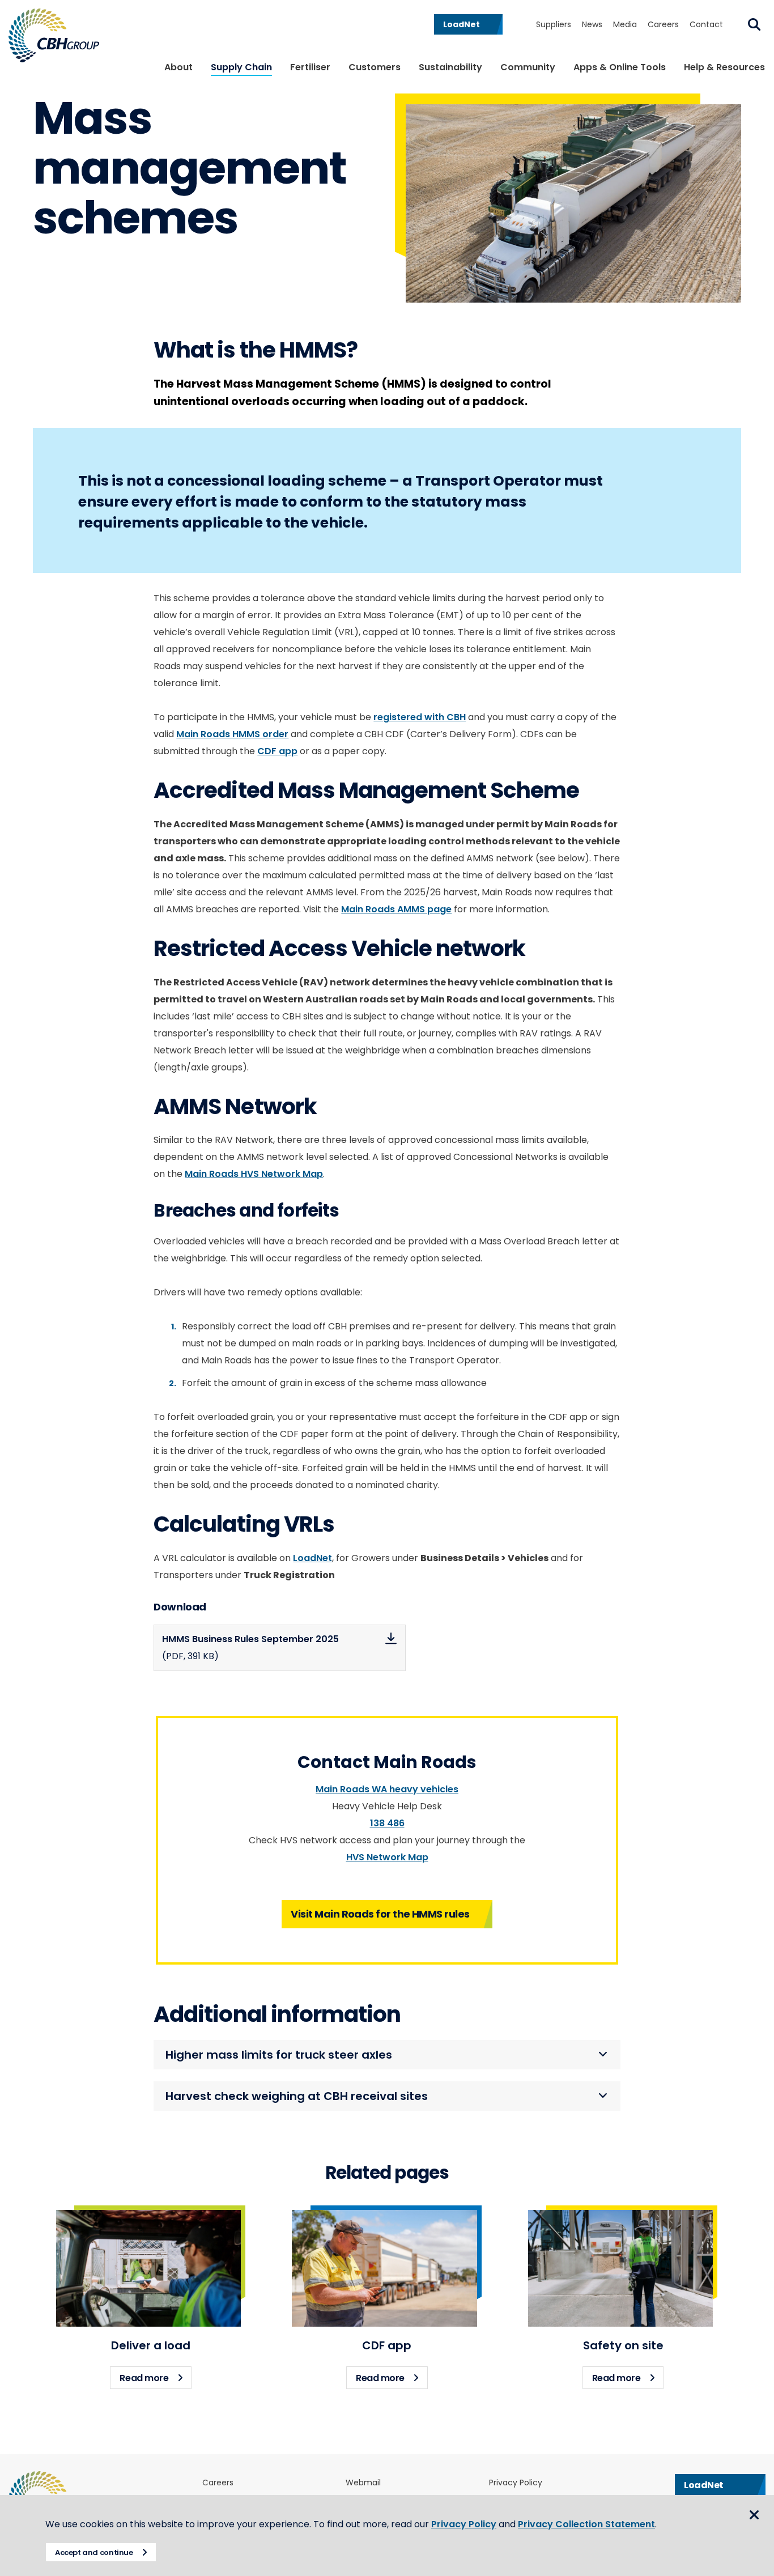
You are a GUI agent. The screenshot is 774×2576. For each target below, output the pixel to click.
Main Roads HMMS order (232, 734)
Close (754, 2515)
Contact (706, 24)
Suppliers (554, 24)
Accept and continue (94, 2552)
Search (754, 24)
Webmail (363, 2483)
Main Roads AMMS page (396, 909)
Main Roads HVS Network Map (254, 1174)
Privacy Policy (516, 2483)
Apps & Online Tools (620, 67)
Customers (375, 67)
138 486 (387, 1823)
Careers (663, 24)
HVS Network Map (387, 1857)
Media (625, 24)
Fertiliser (310, 67)
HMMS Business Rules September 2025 (250, 1648)
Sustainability (450, 67)
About (178, 67)
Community (528, 67)
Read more (156, 2378)
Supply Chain (241, 67)
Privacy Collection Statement (586, 2524)
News (592, 24)
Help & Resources (724, 67)
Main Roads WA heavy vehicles (387, 1789)
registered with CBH (420, 717)
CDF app (277, 751)
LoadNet (312, 1558)
